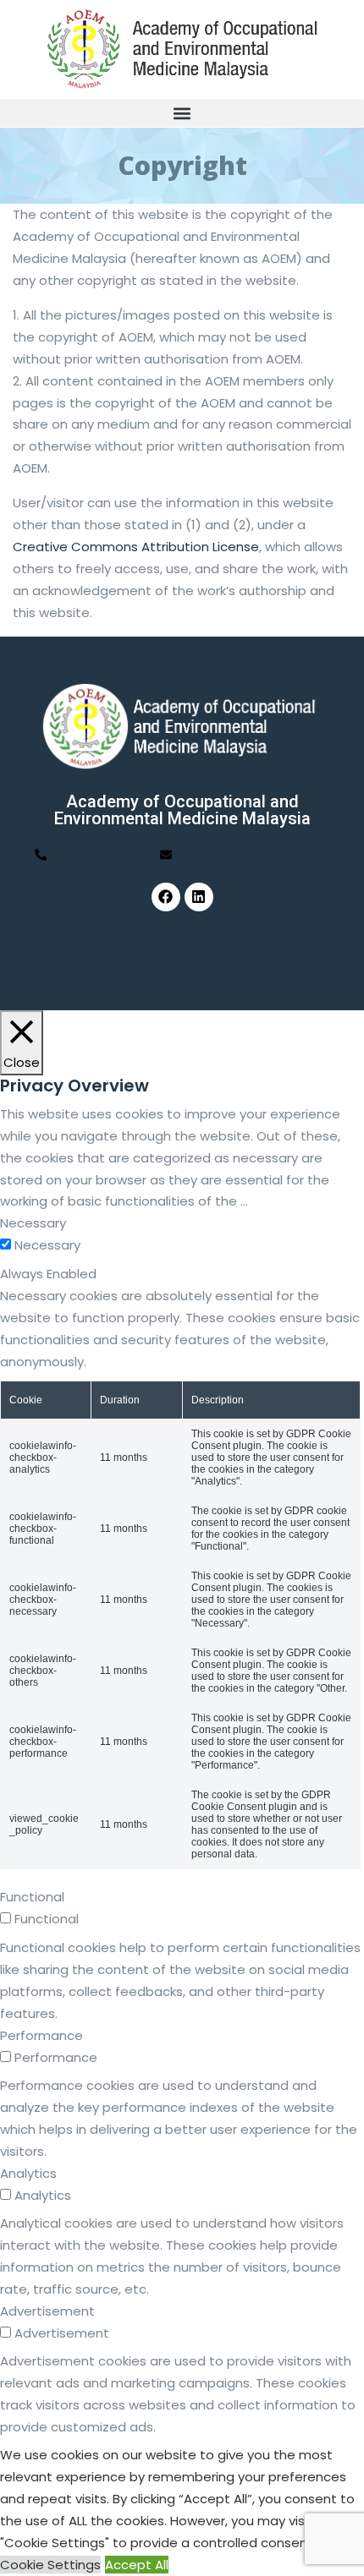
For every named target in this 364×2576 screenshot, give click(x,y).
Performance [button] (41, 2035)
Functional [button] (32, 1897)
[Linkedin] (199, 897)
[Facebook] (166, 897)
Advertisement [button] (47, 2311)
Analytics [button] (28, 2173)
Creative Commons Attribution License (136, 547)
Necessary (47, 1245)
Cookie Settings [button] (50, 2565)
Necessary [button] (33, 1223)
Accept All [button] (137, 2565)
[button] (182, 113)
